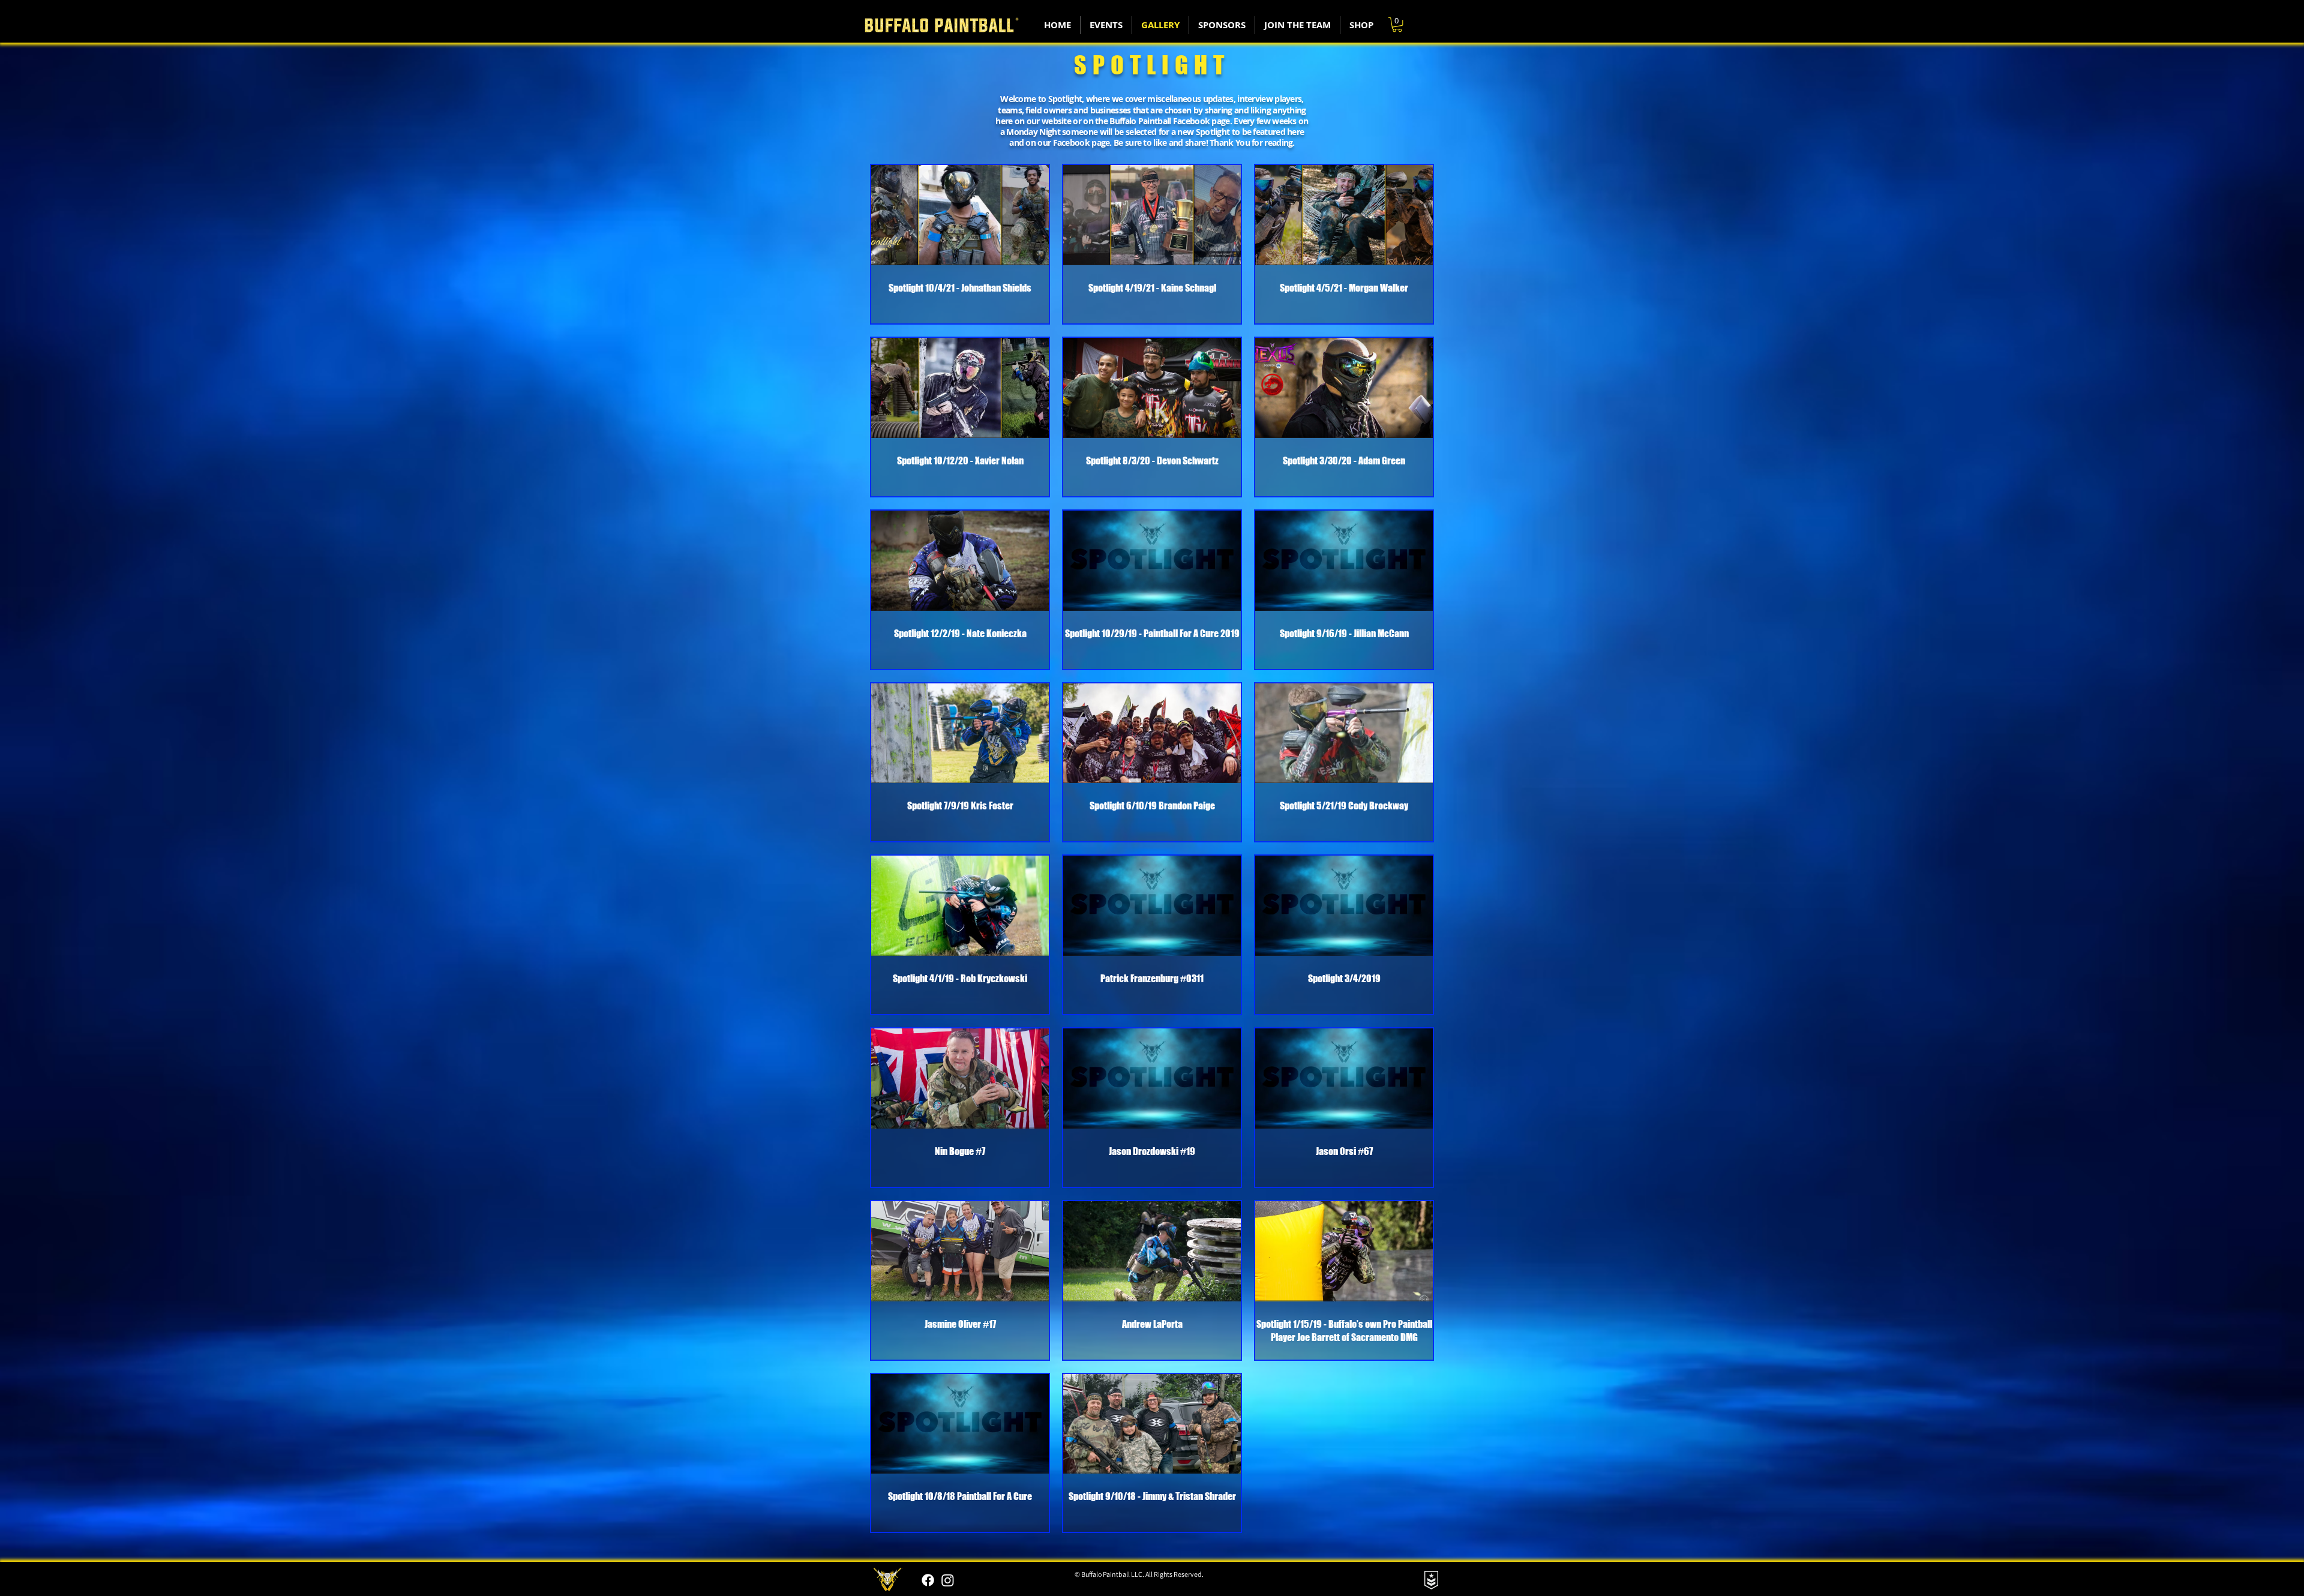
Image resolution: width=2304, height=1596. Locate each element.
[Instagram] (948, 1580)
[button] (1397, 25)
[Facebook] (928, 1580)
